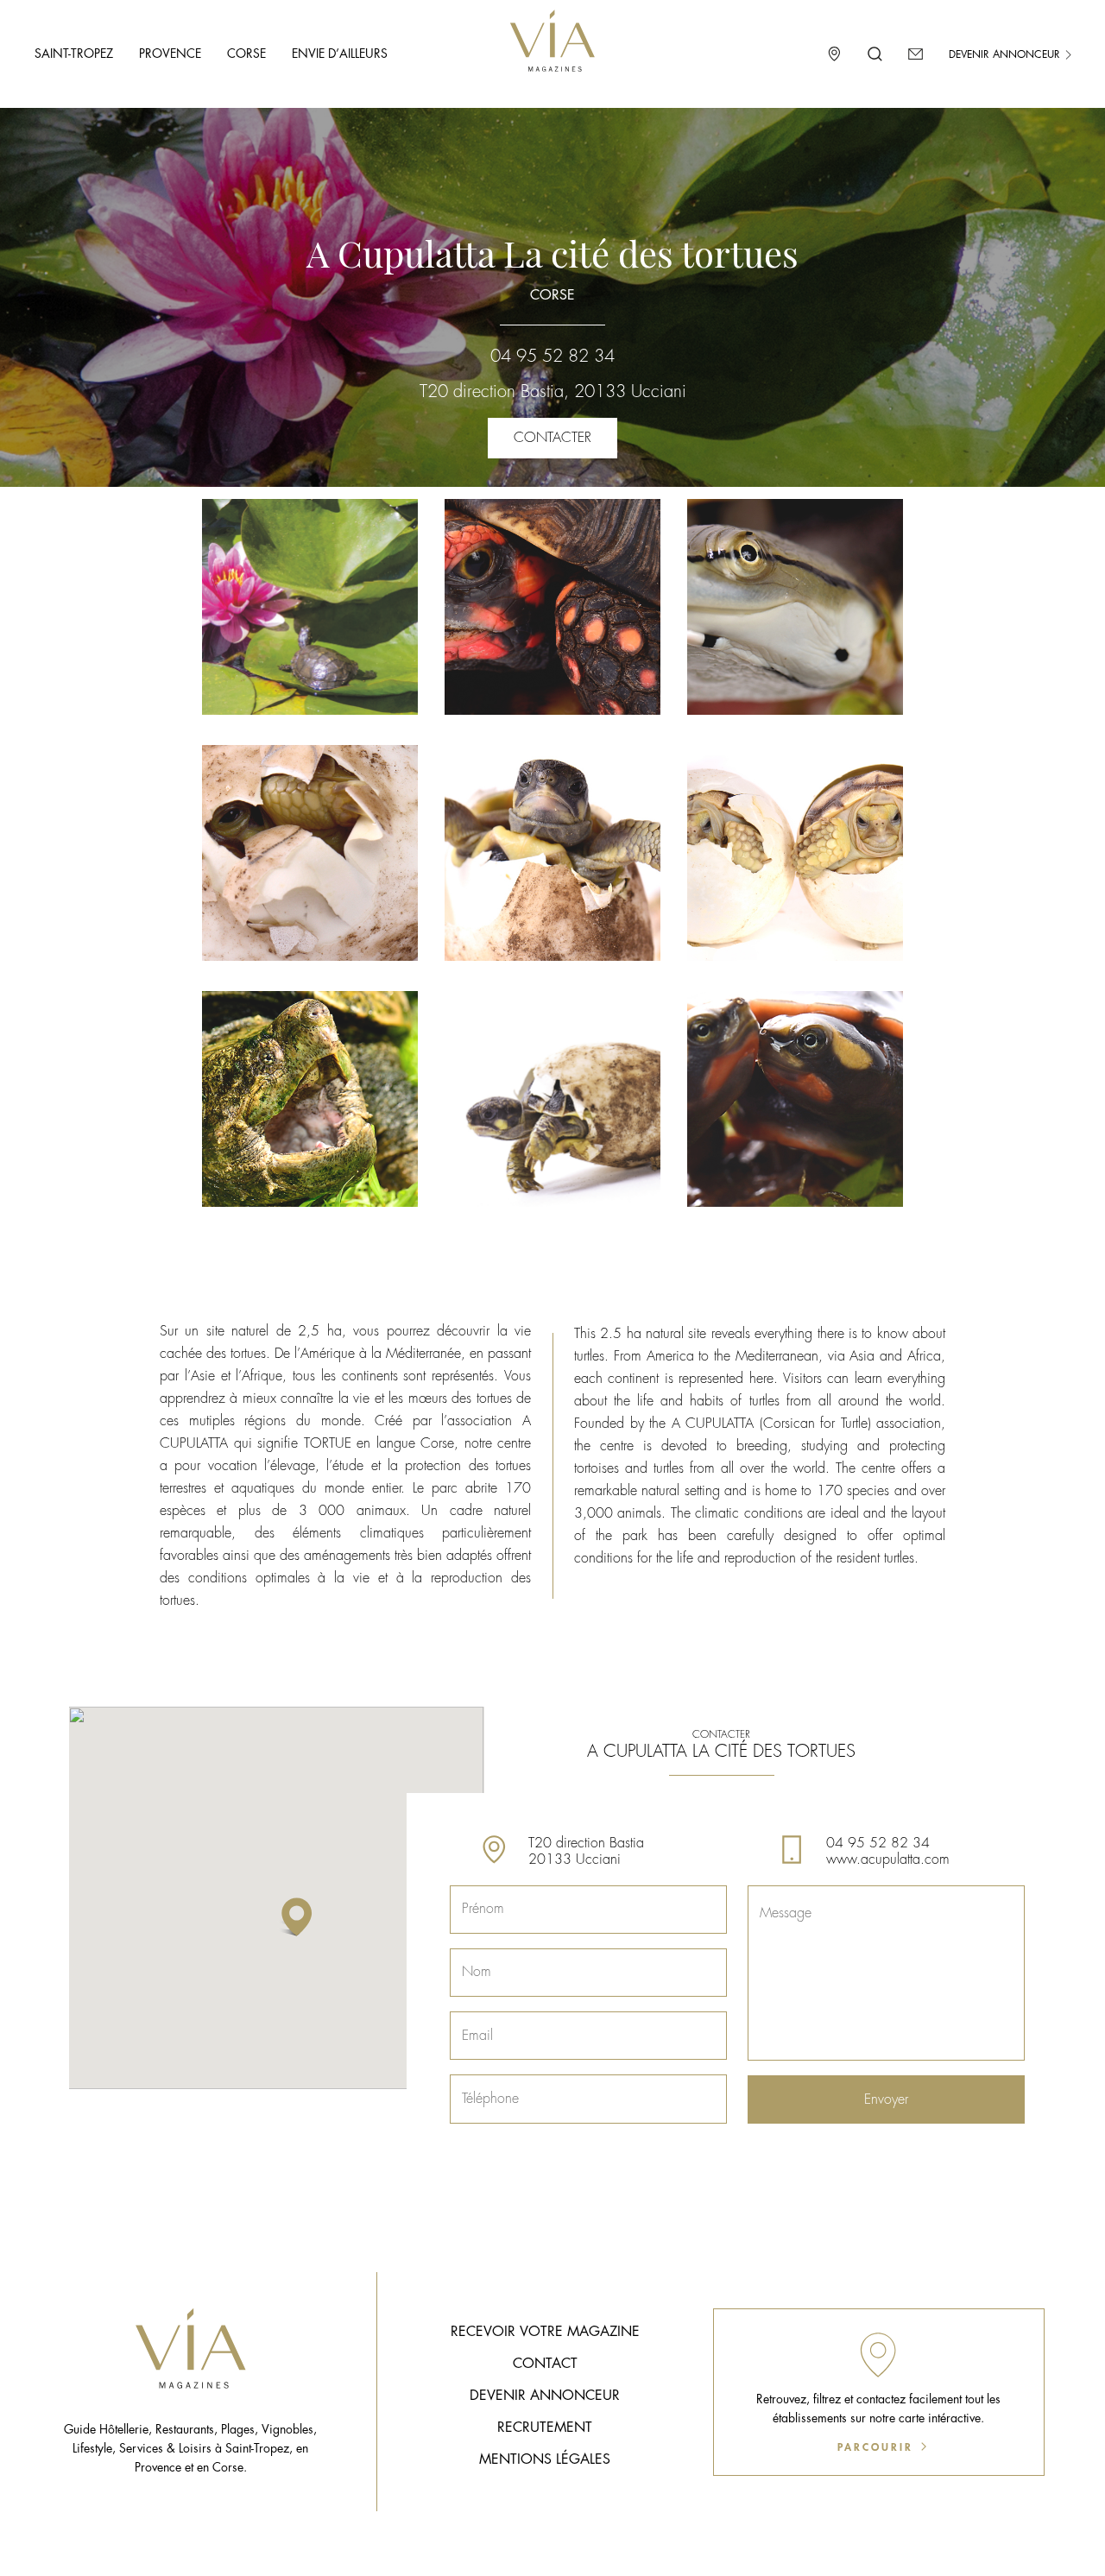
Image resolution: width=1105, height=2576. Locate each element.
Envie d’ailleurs (340, 54)
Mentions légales (545, 2459)
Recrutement (545, 2428)
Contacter (552, 438)
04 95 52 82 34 (552, 356)
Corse (246, 54)
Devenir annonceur (1006, 54)
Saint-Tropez (74, 54)
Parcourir (878, 2447)
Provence (170, 54)
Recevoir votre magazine (545, 2332)
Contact (545, 2364)
